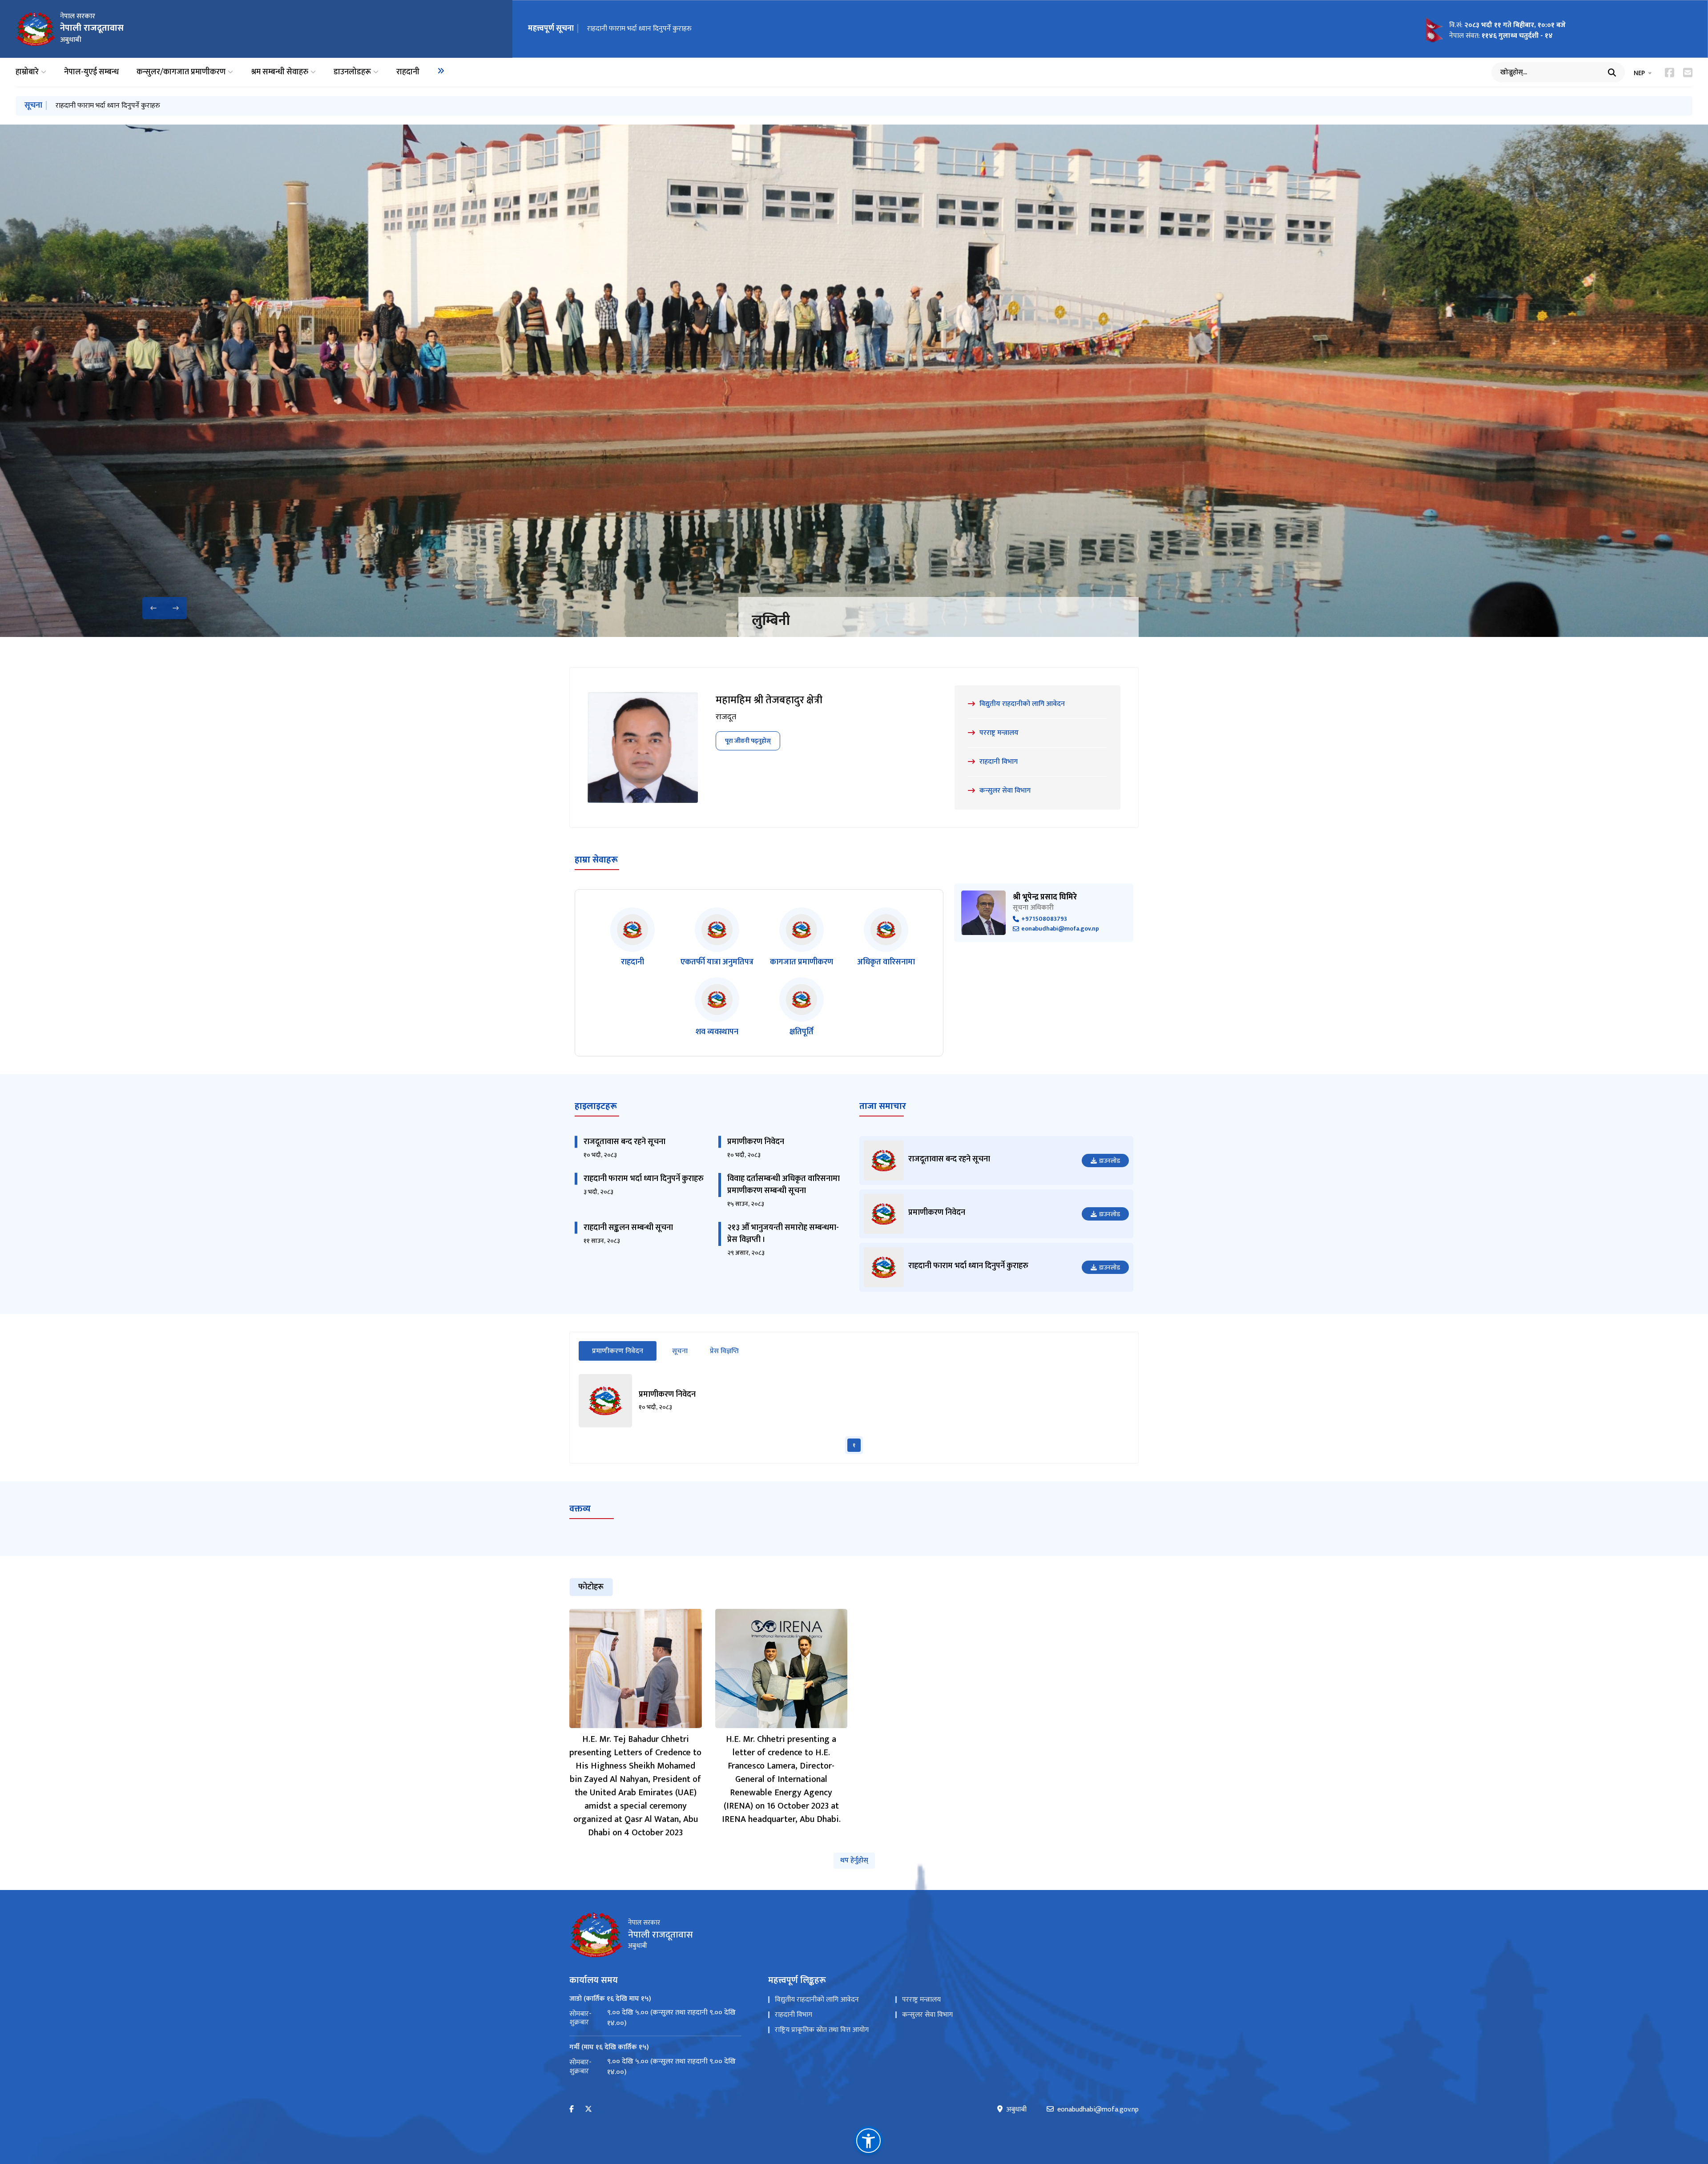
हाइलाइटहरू (596, 1106)
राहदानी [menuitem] (408, 72)
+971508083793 (1044, 919)
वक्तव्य (580, 1509)
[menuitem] (441, 71)
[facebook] (572, 2110)
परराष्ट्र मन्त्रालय (921, 2000)
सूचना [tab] (680, 1351)
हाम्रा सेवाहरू (596, 860)
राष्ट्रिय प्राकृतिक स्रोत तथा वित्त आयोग (822, 2030)
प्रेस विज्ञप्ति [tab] (724, 1351)
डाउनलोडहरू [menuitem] (352, 72)
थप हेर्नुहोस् (854, 1860)
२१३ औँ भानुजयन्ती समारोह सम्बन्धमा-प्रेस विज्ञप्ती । (783, 1234)
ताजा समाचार (883, 1106)
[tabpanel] (854, 1414)
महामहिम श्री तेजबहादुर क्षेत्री (769, 700)
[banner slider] (854, 381)
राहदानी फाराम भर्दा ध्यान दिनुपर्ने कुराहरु (644, 1179)
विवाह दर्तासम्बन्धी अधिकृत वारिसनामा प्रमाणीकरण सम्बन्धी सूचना (671, 29)
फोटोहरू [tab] (591, 1587)
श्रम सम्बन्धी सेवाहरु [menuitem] (280, 72)
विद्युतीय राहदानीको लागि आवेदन (817, 2000)
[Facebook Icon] (1670, 73)
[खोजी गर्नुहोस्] (1612, 73)
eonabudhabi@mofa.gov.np (1060, 929)
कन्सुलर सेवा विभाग (927, 2015)
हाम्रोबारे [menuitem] (27, 72)
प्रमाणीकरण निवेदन (756, 1142)
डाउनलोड (1110, 1161)
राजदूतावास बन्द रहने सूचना (624, 1142)
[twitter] (588, 2110)
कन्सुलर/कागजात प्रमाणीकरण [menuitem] (181, 72)
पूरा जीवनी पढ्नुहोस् (748, 741)
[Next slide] (176, 608)
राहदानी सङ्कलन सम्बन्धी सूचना (628, 1228)
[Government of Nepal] (36, 29)
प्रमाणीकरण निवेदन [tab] (624, 1351)
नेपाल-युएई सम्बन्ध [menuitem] (91, 72)
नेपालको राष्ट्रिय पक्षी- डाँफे (819, 621)
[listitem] (632, 938)
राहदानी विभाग (794, 2015)
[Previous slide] (153, 608)
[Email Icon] (1688, 73)
